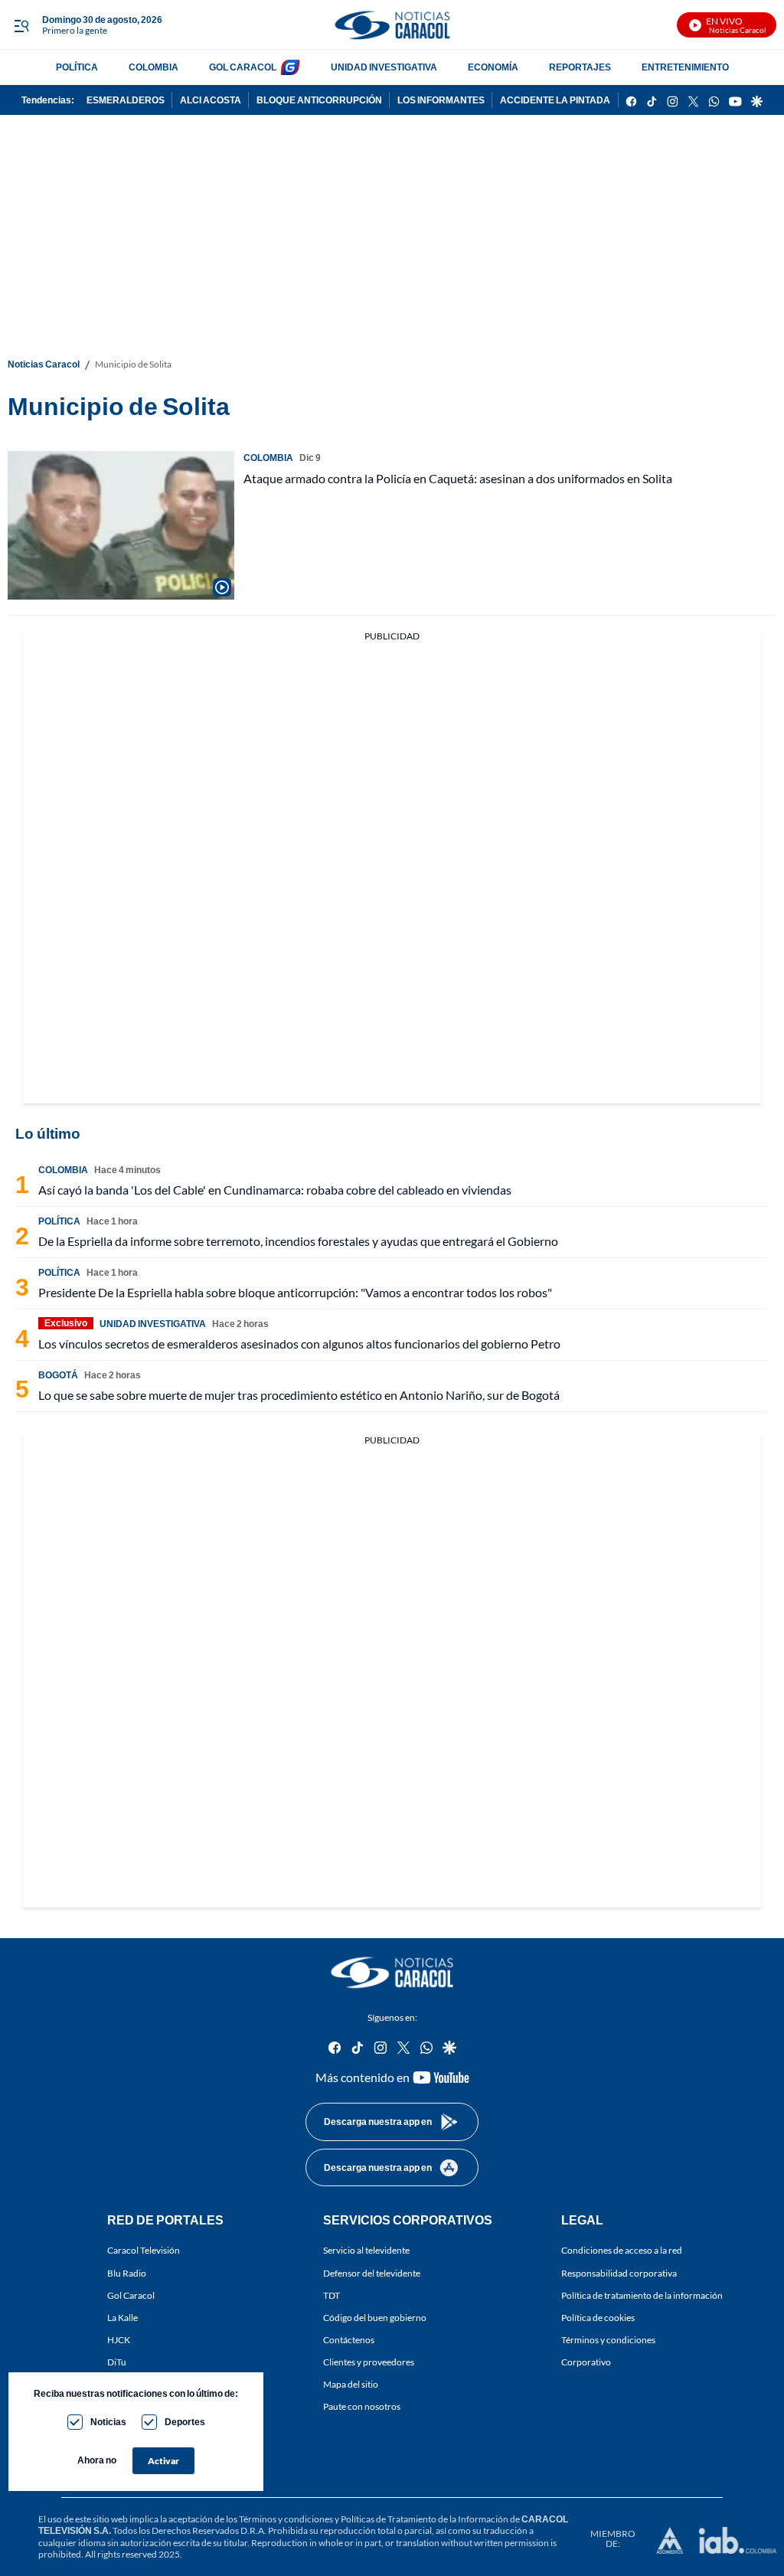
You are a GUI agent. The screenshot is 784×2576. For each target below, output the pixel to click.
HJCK (119, 2340)
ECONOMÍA (493, 67)
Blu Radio (127, 2273)
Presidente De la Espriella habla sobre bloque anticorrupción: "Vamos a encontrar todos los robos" (295, 1292)
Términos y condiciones (608, 2340)
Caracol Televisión (144, 2251)
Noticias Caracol (44, 364)
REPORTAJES (580, 67)
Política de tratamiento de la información (642, 2295)
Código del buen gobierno (375, 2318)
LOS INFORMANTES (441, 100)
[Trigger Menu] (21, 25)
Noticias (108, 2422)
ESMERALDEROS (126, 100)
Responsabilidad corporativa (619, 2273)
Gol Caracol (131, 2295)
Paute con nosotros (362, 2407)
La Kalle (122, 2318)
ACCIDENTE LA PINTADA (555, 100)
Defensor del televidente (372, 2273)
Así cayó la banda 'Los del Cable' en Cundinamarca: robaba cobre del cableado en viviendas (275, 1190)
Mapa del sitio (351, 2385)
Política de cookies (598, 2318)
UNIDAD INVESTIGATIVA (384, 67)
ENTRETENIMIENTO (685, 67)
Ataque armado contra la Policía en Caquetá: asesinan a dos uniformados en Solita (458, 478)
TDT (332, 2295)
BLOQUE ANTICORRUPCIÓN (319, 100)
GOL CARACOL (243, 67)
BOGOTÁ (58, 1375)
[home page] (392, 25)
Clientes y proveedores (369, 2362)
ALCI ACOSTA (211, 100)
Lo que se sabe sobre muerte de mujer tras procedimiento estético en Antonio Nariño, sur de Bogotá (299, 1395)
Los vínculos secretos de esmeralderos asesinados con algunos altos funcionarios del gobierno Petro (299, 1344)
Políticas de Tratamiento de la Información (425, 2519)
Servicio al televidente (366, 2251)
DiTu (117, 2362)
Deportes (185, 2422)
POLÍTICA (77, 67)
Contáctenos (349, 2340)
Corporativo (586, 2362)
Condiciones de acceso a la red (622, 2251)
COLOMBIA (154, 67)
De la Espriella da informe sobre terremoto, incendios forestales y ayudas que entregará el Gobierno (298, 1241)
